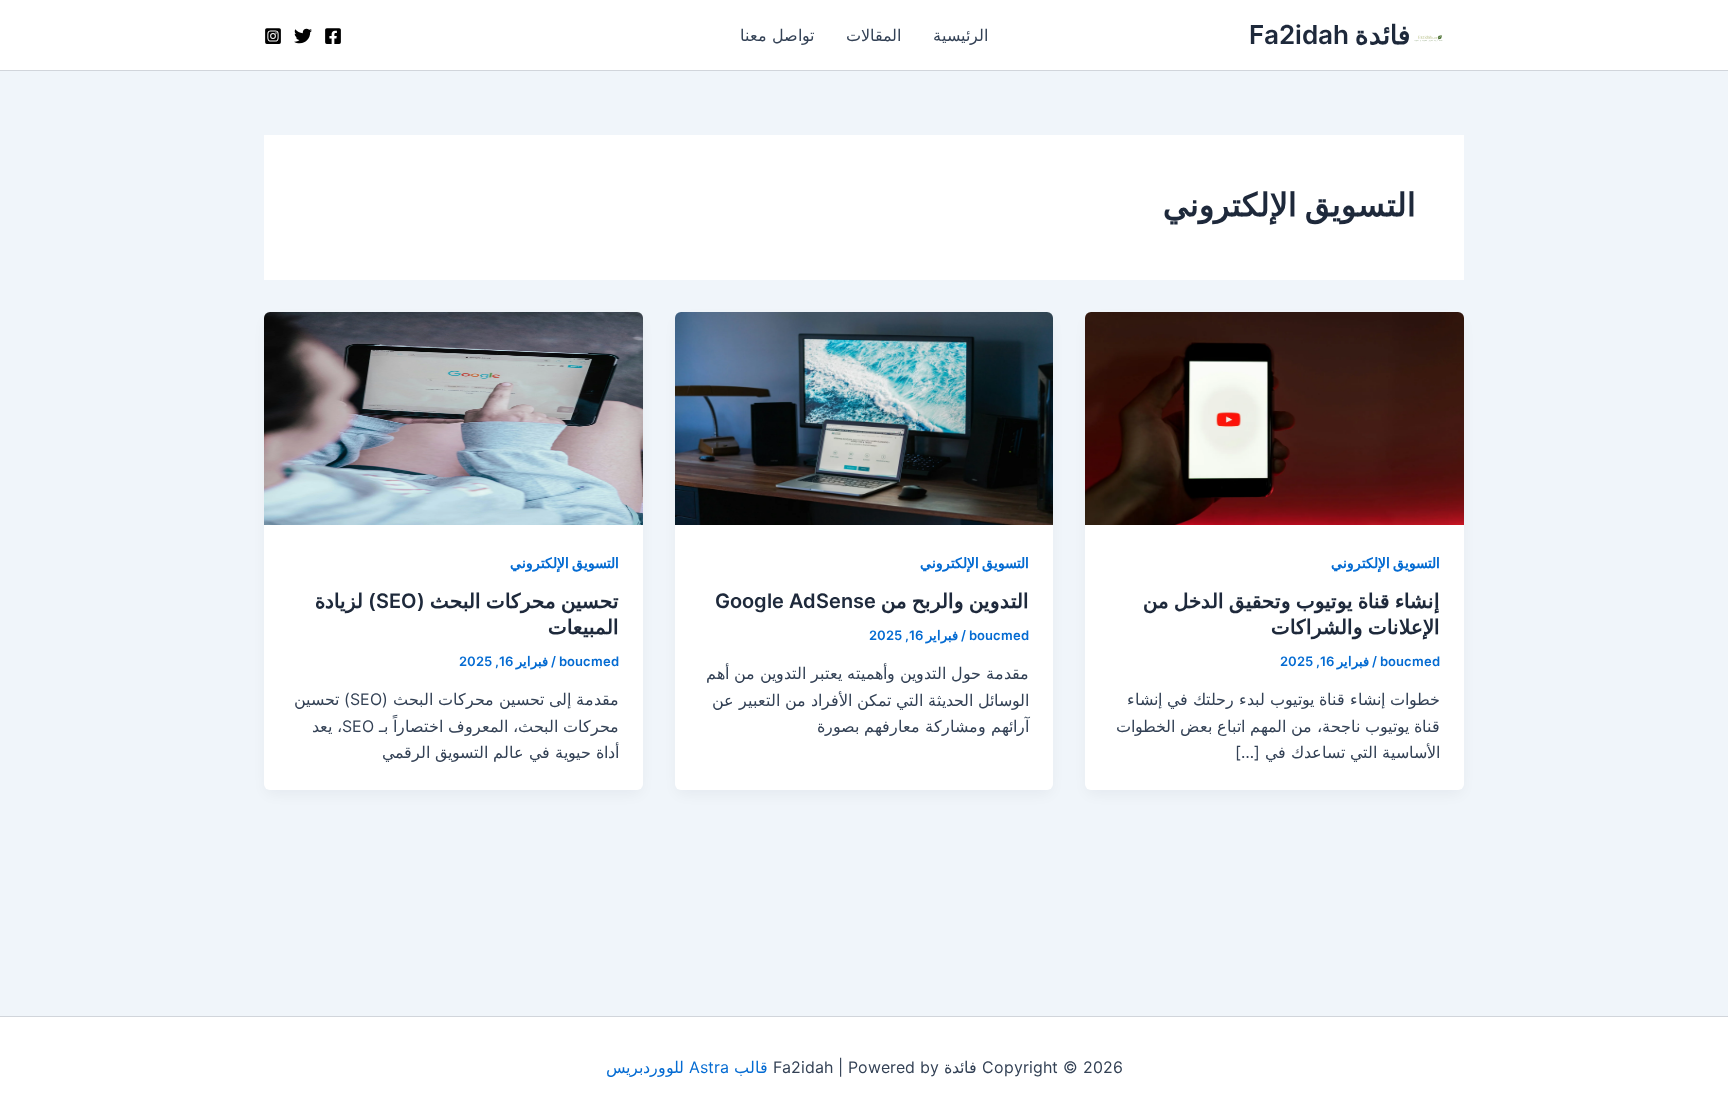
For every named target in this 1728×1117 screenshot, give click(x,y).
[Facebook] (333, 36)
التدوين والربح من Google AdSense (872, 601)
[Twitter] (303, 36)
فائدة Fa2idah (1329, 34)
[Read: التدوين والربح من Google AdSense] (864, 417)
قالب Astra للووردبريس (687, 1067)
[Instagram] (273, 36)
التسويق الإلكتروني (1385, 562)
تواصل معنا (777, 35)
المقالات (873, 35)
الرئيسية (960, 35)
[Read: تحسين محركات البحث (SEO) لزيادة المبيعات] (453, 417)
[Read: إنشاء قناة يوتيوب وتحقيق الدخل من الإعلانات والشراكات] (1274, 417)
